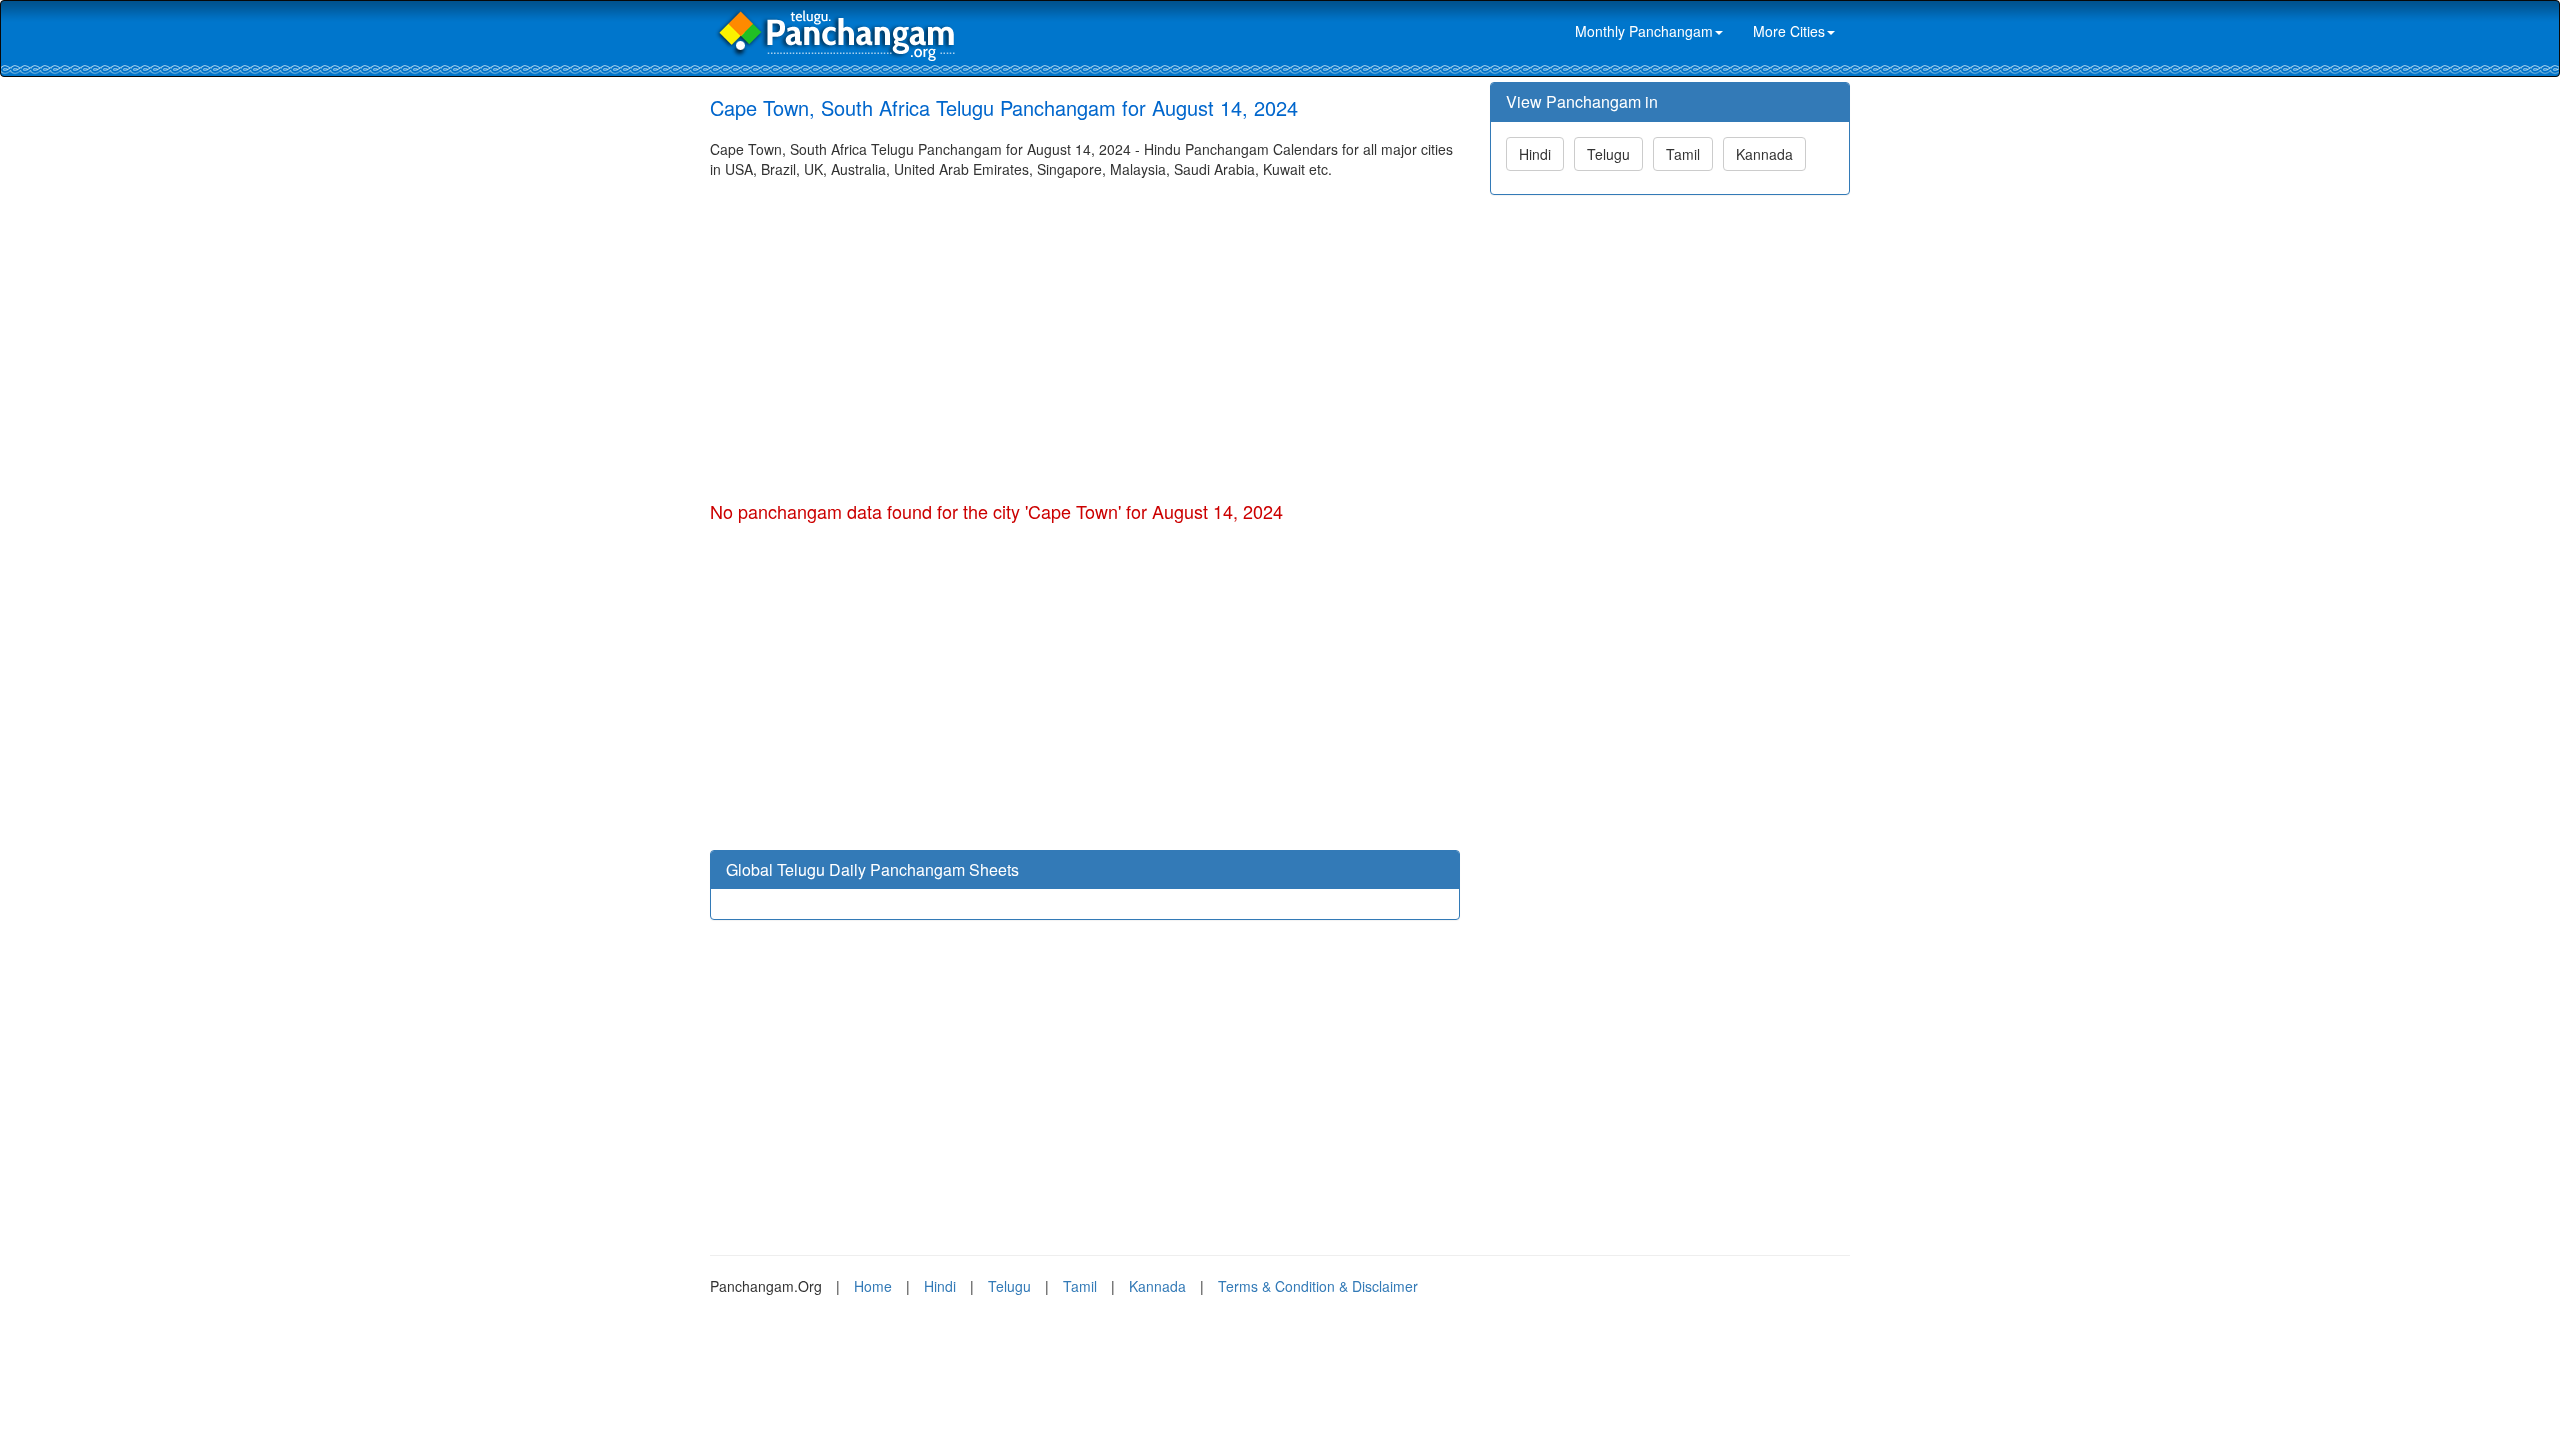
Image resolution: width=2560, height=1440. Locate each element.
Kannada (1764, 154)
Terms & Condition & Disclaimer (1318, 1286)
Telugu (1608, 154)
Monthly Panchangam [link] (1644, 31)
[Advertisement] (1085, 329)
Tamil (1683, 154)
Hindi (1535, 154)
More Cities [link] (1789, 31)
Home (873, 1286)
